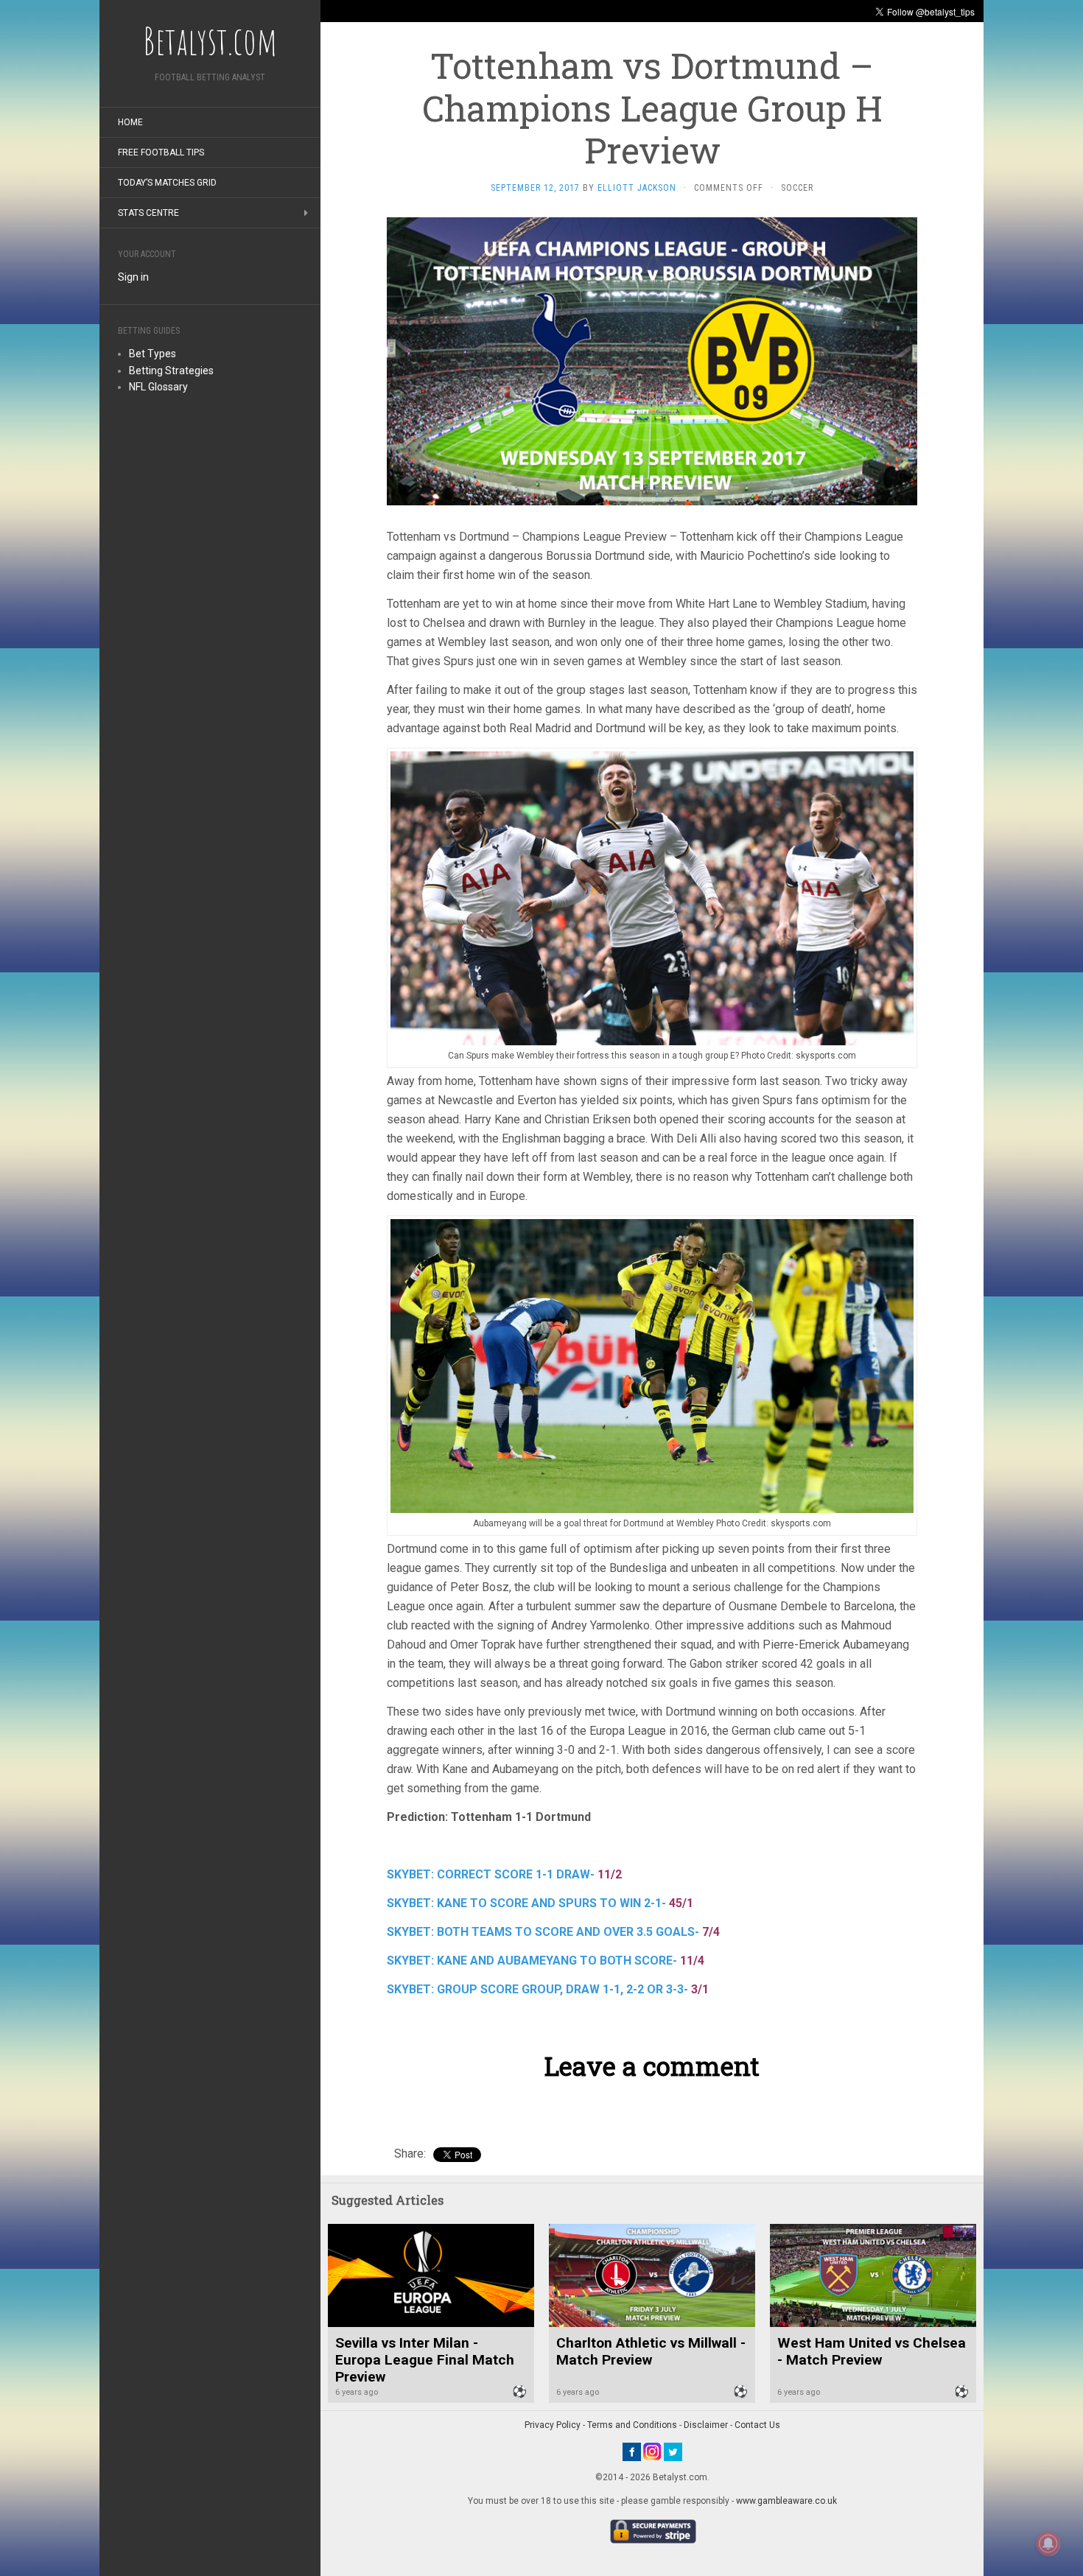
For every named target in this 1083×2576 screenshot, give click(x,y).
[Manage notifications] (1048, 2544)
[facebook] (632, 2451)
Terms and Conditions (632, 2425)
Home (130, 122)
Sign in (133, 277)
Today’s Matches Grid (167, 183)
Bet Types (153, 354)
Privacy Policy (553, 2425)
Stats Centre (148, 213)
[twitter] (673, 2451)
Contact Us (757, 2425)
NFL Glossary (158, 387)
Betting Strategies (171, 371)
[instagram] (652, 2451)
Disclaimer (706, 2425)
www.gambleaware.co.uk (786, 2501)
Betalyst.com (210, 41)
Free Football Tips (161, 152)
